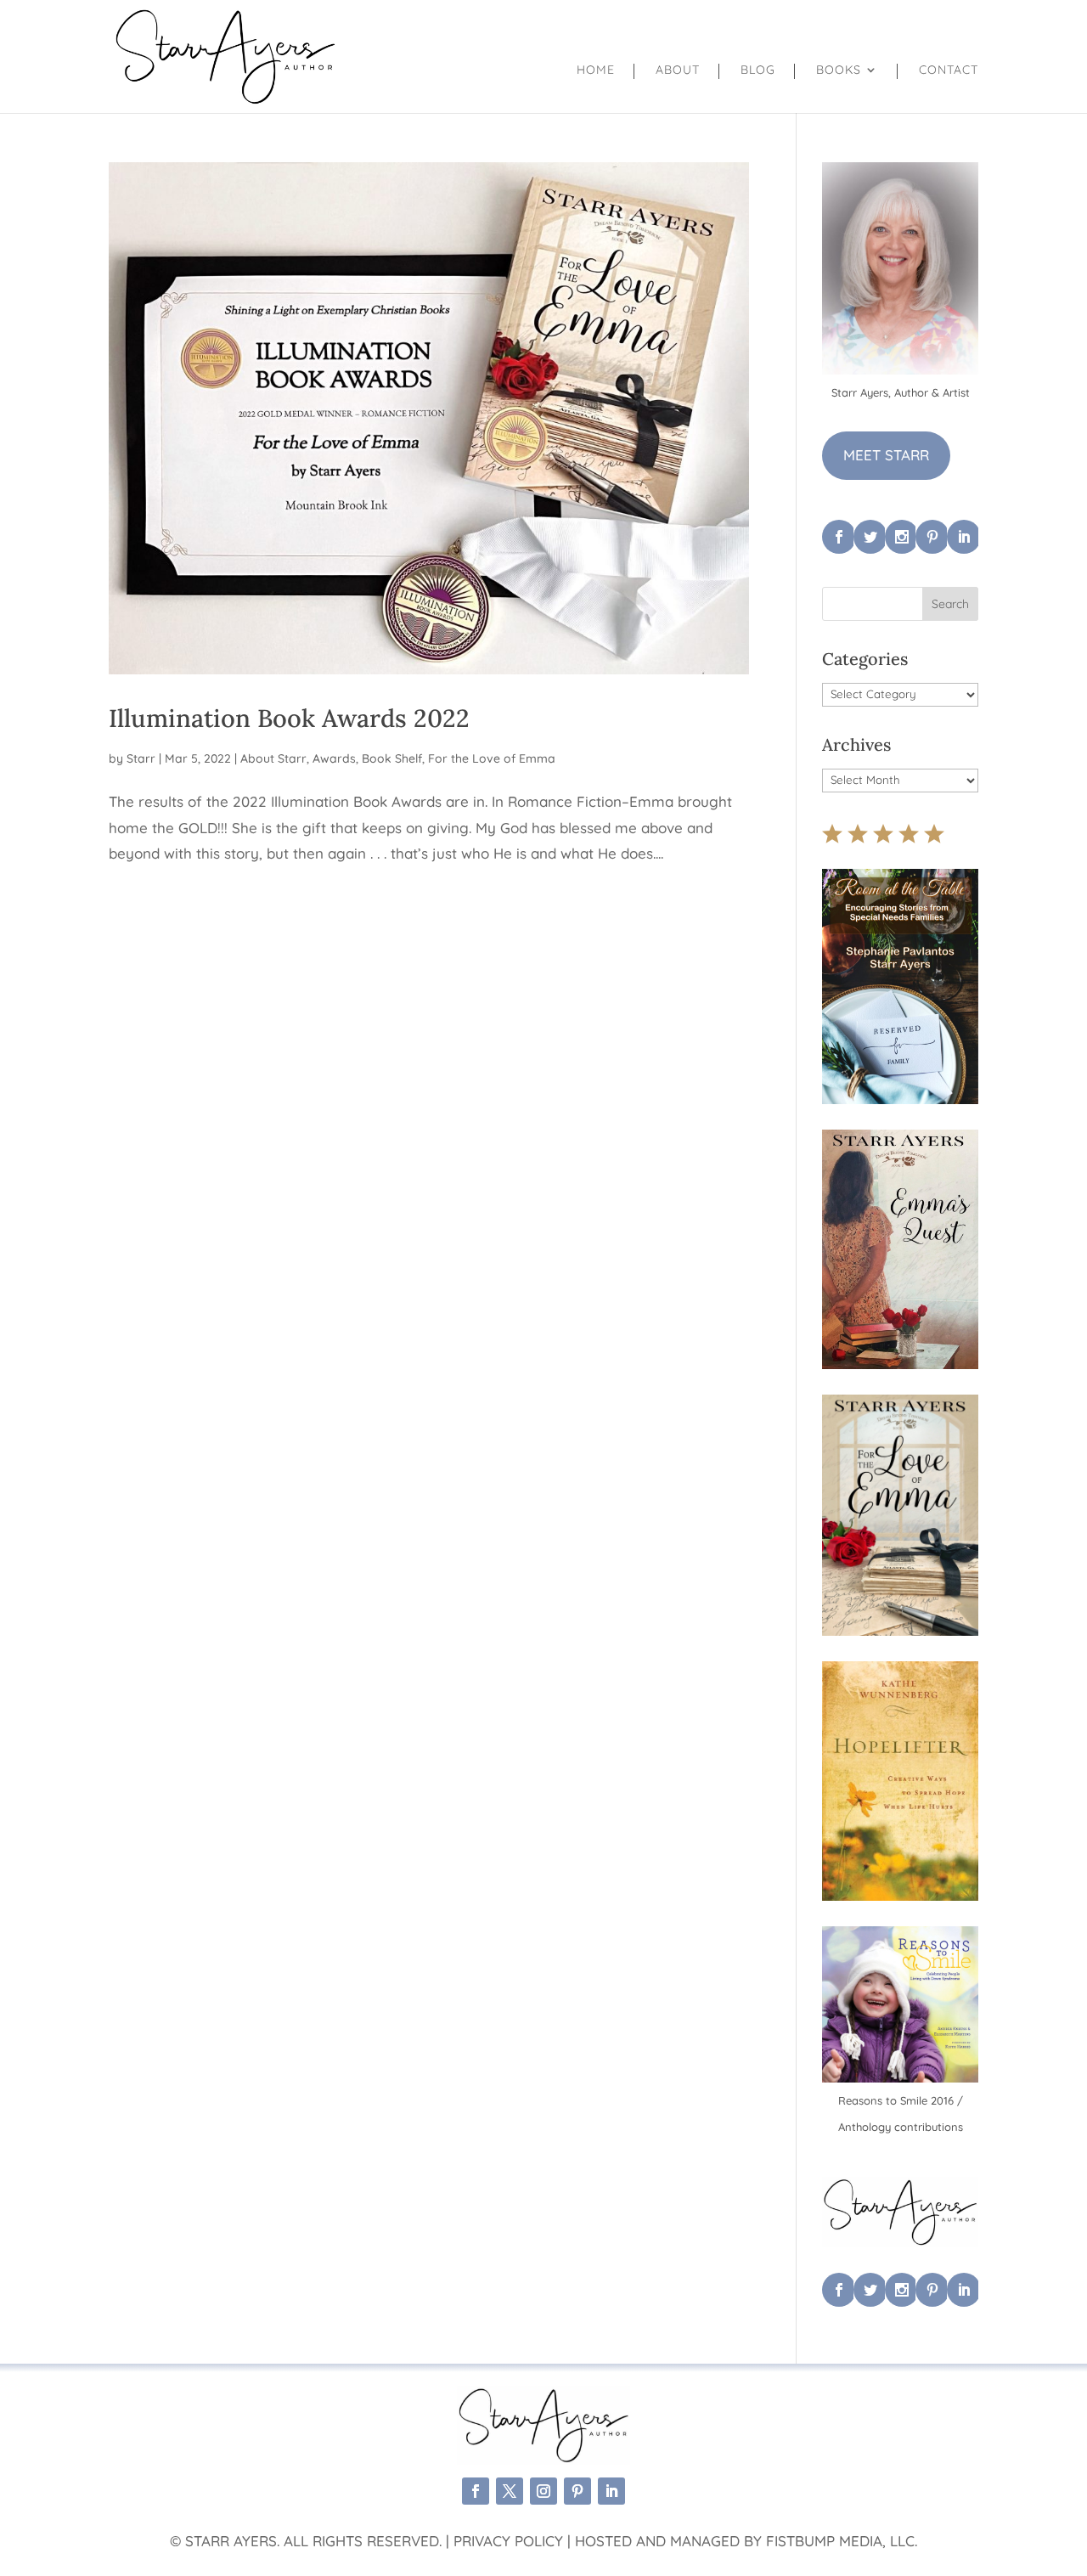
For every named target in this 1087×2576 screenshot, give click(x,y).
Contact (949, 70)
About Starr (273, 758)
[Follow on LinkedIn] (611, 2491)
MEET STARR (886, 455)
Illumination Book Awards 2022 (289, 718)
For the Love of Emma (492, 758)
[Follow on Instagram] (543, 2491)
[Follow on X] (510, 2491)
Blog (758, 70)
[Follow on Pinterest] (577, 2491)
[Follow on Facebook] (476, 2491)
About (678, 70)
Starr (141, 758)
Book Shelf (392, 758)
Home (596, 70)
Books (839, 70)
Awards (334, 758)
